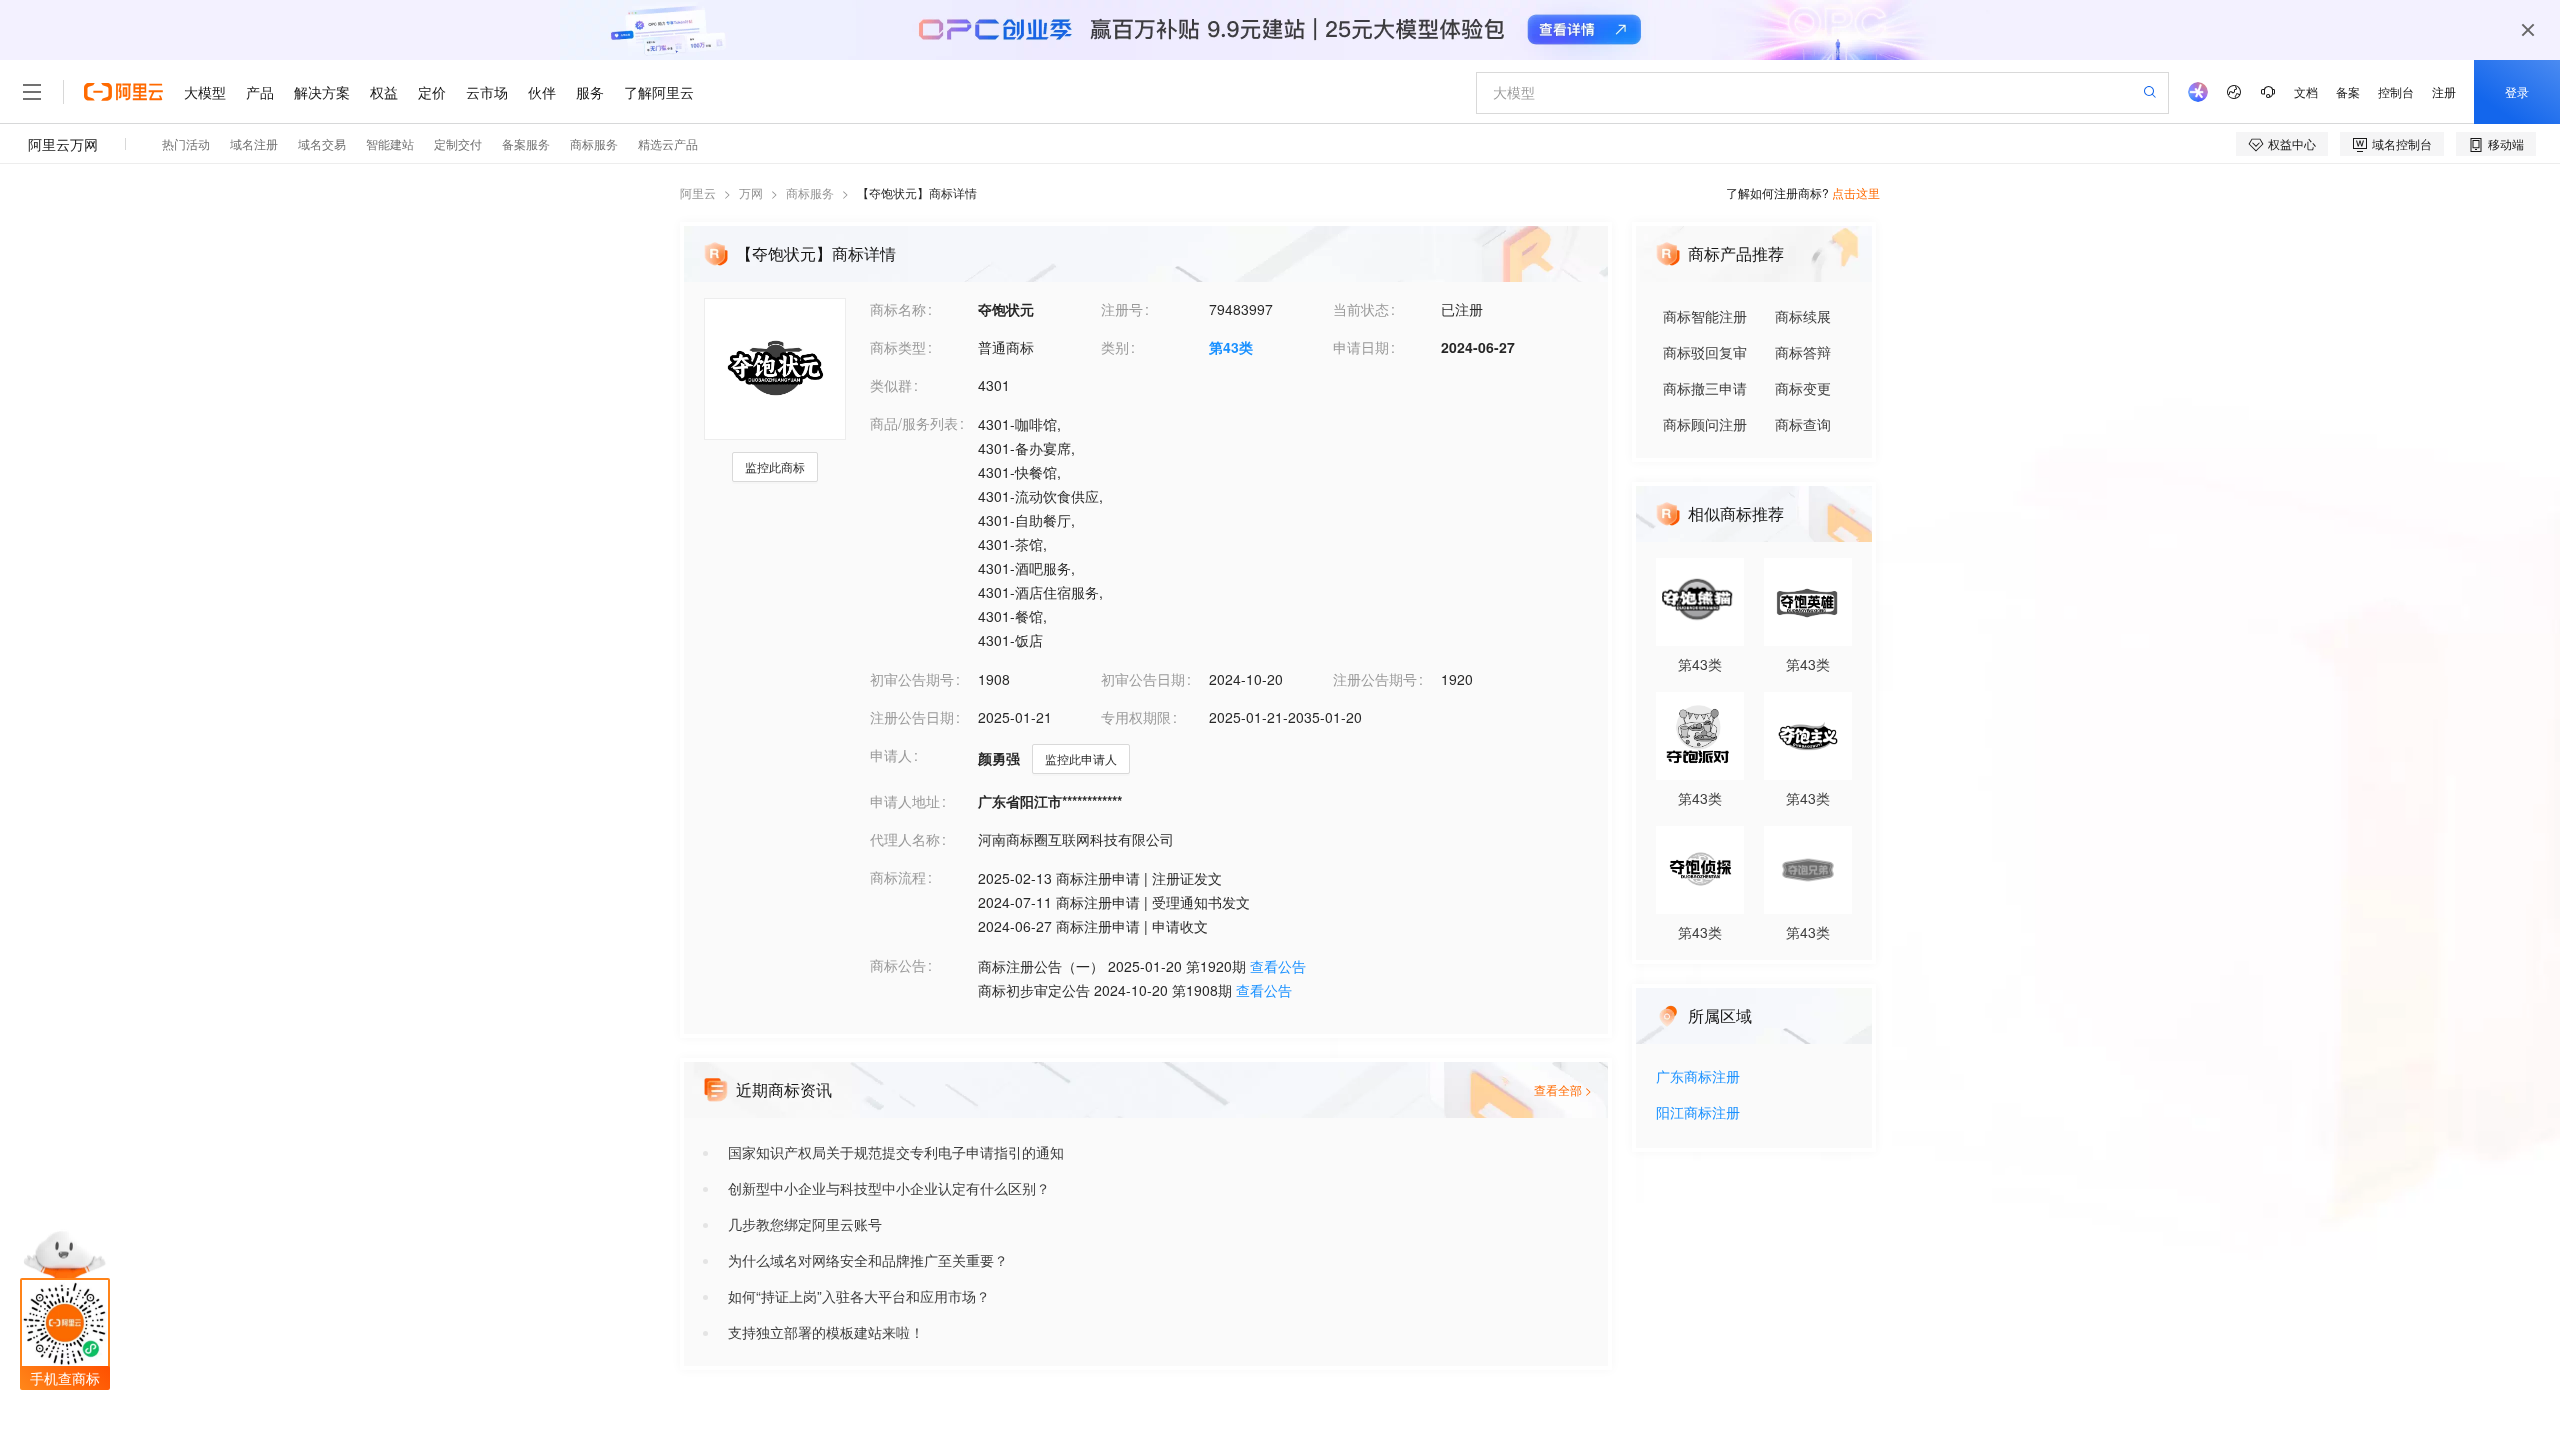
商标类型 (898, 347)
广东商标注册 (1698, 1077)
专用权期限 (1136, 717)
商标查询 (1803, 424)
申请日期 (1361, 347)
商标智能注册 (1705, 316)
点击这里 (1856, 192)
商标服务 (810, 192)
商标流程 (898, 877)
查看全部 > (1563, 1089)
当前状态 (1361, 309)
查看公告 (1278, 966)
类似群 (891, 385)
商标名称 (898, 309)
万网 (751, 192)
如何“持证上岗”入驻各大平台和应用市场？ (859, 1296)
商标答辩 (1803, 352)
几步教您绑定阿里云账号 (805, 1224)
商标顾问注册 (1705, 424)
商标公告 (898, 965)
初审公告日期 (1143, 679)
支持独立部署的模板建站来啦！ (826, 1332)
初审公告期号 (912, 679)
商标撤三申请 (1705, 388)
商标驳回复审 (1705, 352)
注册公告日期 (912, 717)
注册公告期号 (1375, 679)
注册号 (1122, 309)
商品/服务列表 (914, 423)
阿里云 (698, 192)
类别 (1115, 347)
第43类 (1231, 347)
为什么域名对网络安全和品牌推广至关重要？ (868, 1260)
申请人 (891, 755)
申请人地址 (905, 801)
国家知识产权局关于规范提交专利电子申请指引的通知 (896, 1152)
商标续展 (1803, 316)
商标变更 (1803, 388)
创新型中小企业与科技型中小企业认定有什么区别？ (889, 1188)
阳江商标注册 (1698, 1113)
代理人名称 (905, 839)
